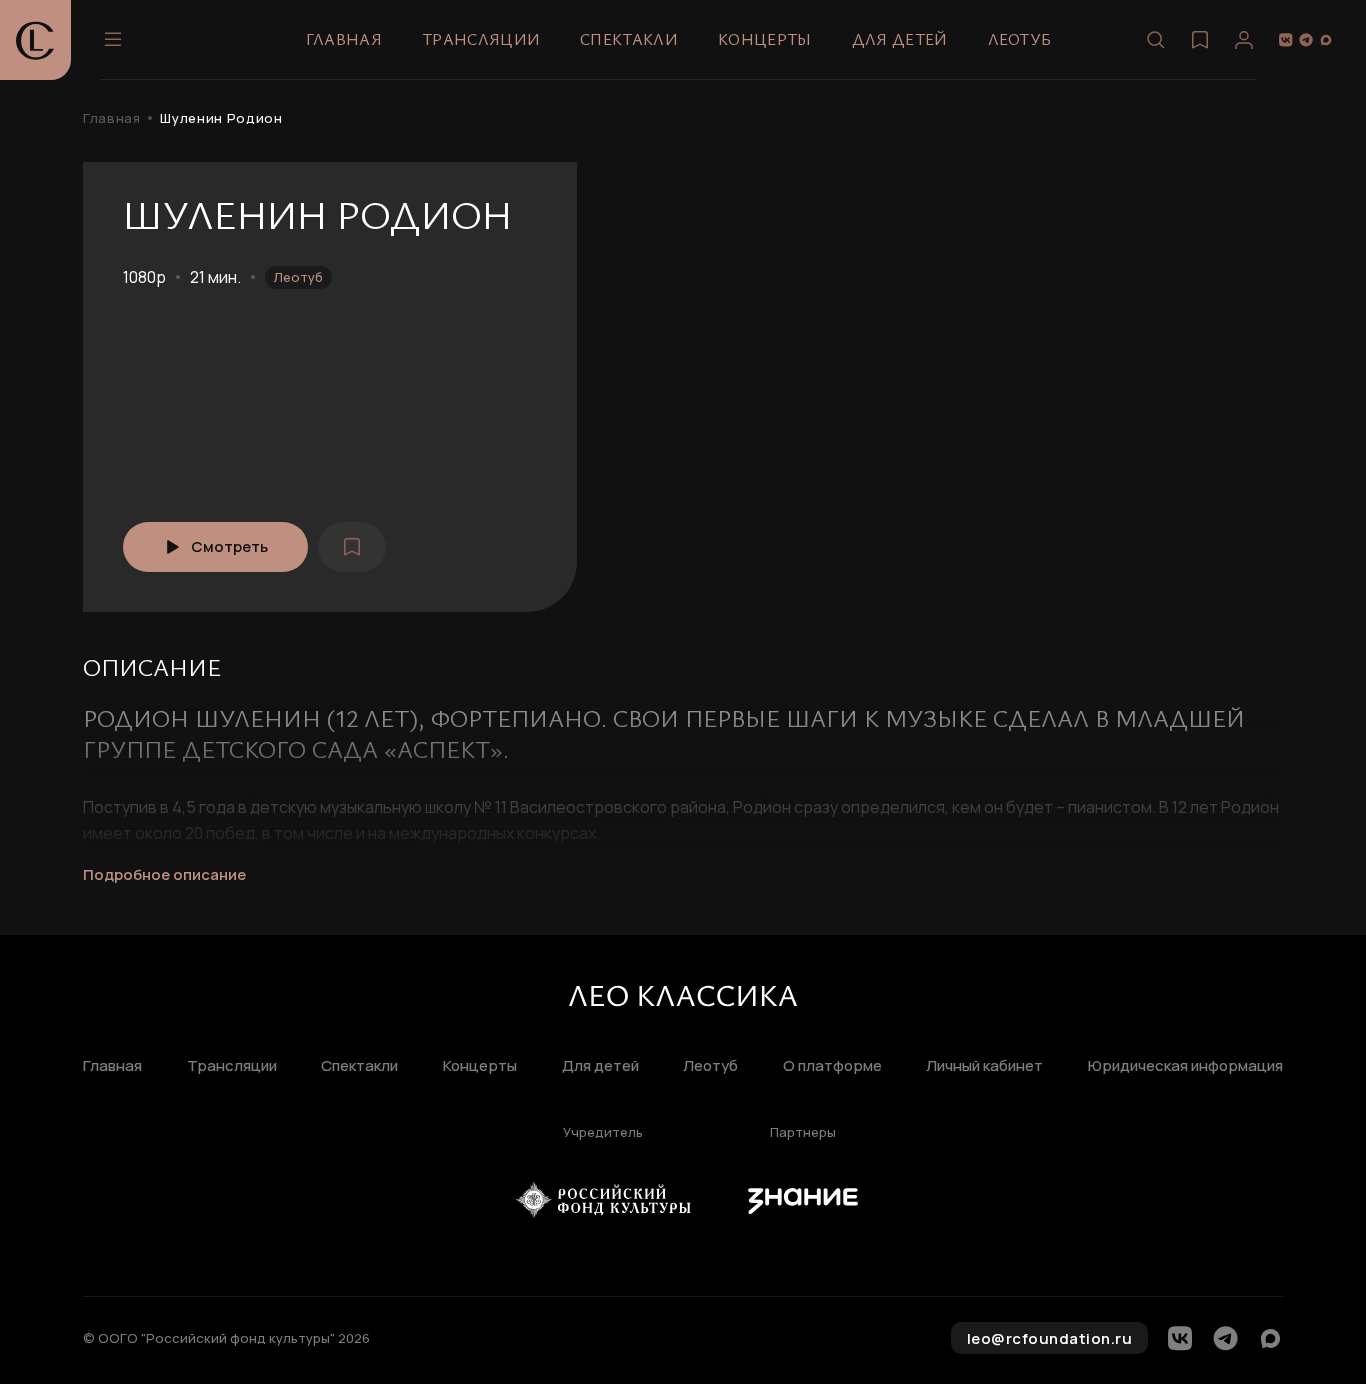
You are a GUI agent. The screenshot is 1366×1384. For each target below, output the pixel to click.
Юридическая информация (1185, 1066)
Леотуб (1020, 39)
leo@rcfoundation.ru (1050, 1338)
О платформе (832, 1066)
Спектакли (629, 39)
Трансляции (481, 39)
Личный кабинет (984, 1066)
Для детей (900, 39)
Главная (344, 39)
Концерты (765, 39)
